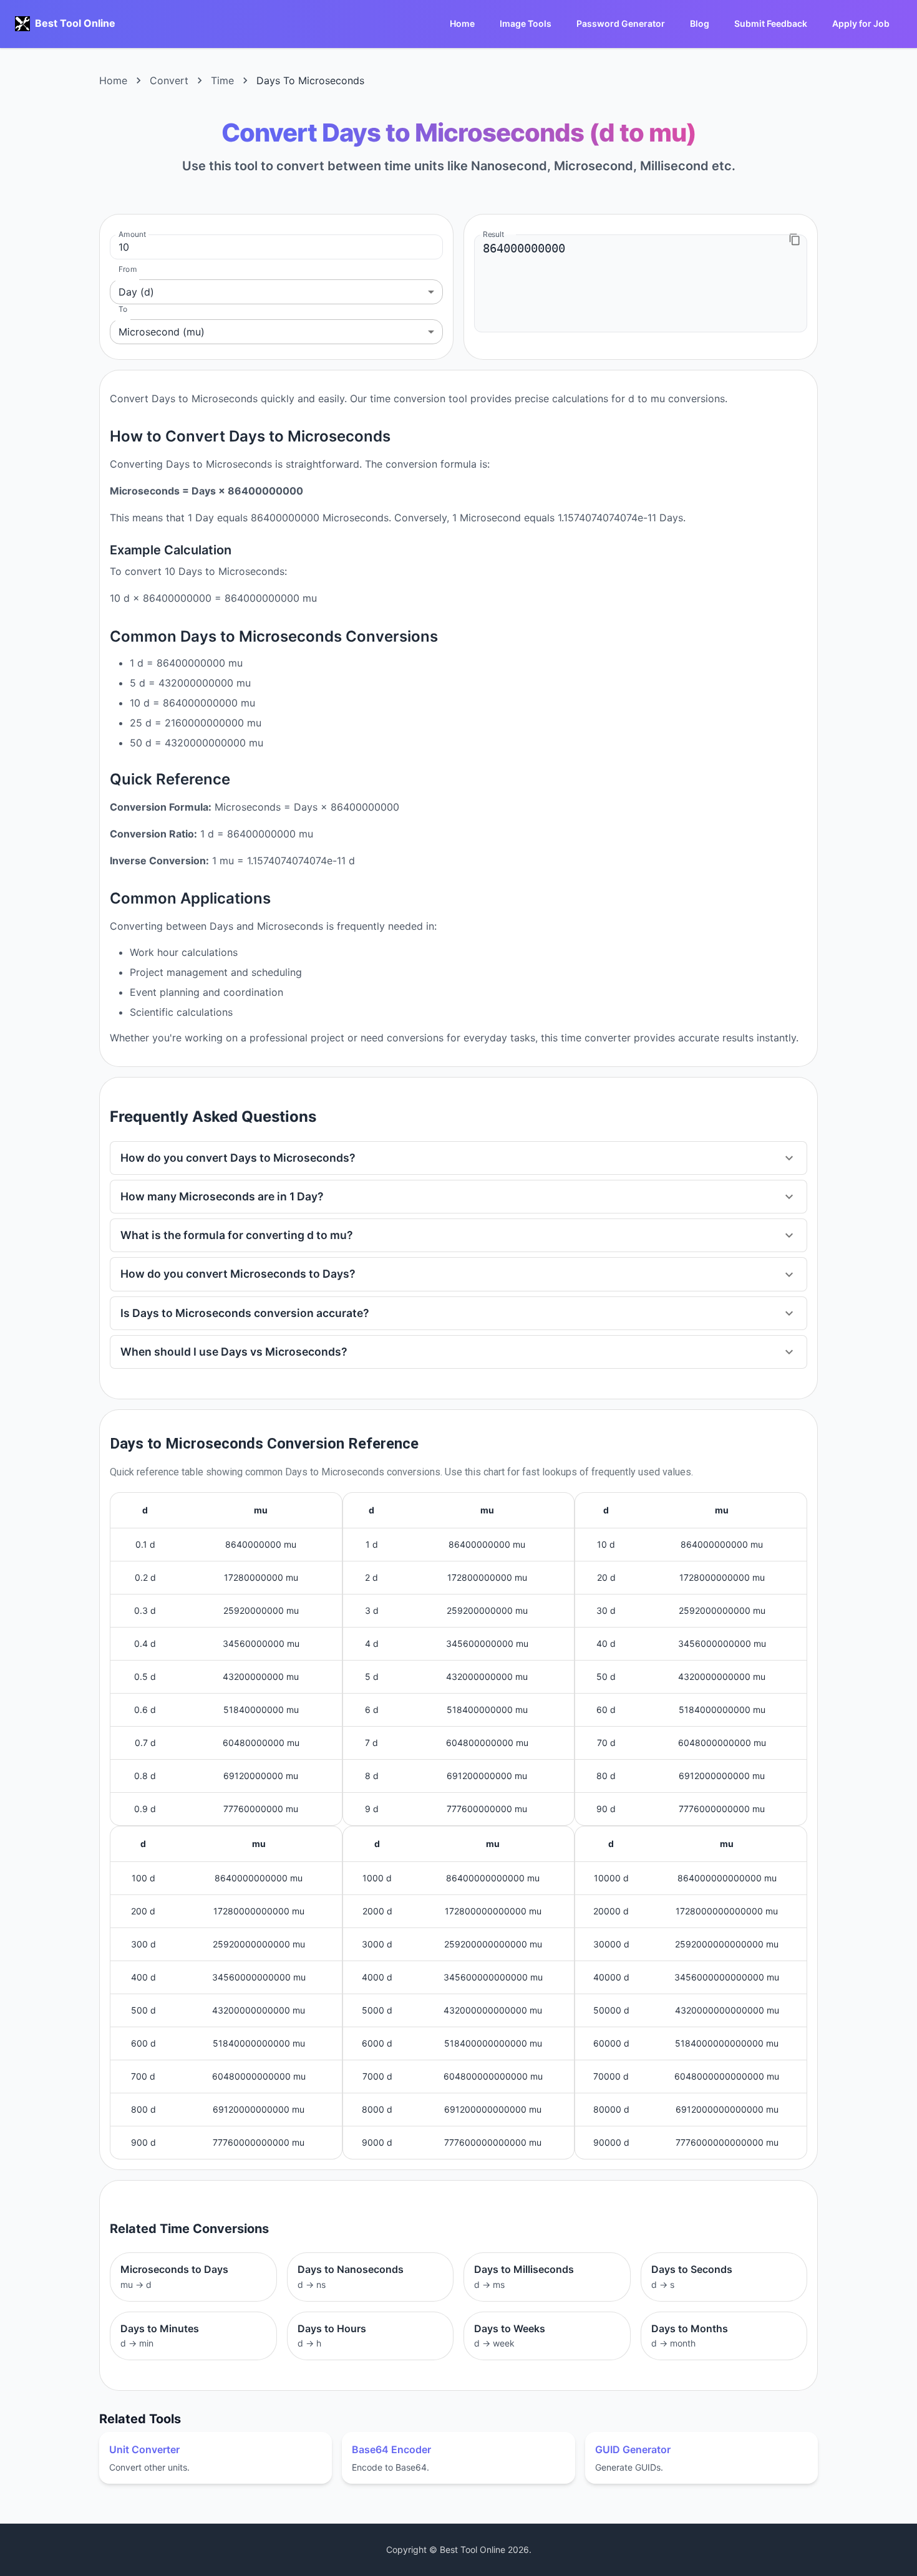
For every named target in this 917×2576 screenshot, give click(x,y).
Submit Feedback (771, 23)
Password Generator (621, 23)
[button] (458, 1158)
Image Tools (526, 23)
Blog (700, 23)
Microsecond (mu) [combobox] (162, 332)
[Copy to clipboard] (795, 239)
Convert (169, 80)
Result (494, 234)
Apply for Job (861, 23)
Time (222, 80)
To (123, 309)
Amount (132, 234)
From (128, 269)
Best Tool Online (75, 23)
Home (462, 23)
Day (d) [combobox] (136, 292)
